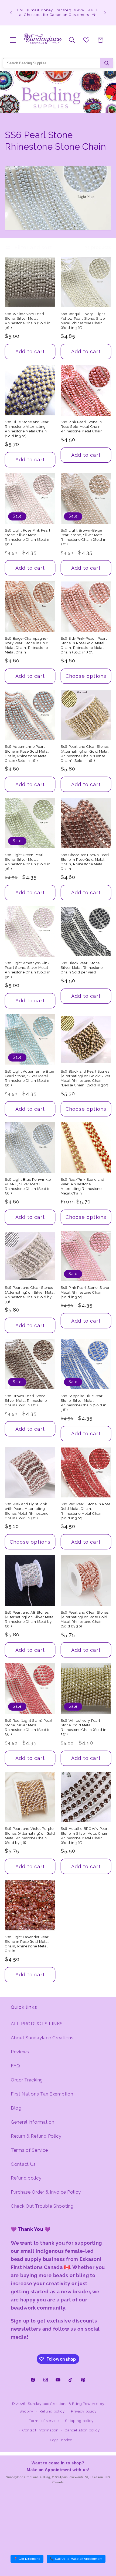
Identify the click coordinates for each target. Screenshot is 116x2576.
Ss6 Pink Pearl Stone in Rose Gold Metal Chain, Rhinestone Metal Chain (82, 427)
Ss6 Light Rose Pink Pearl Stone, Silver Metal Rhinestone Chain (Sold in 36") (28, 537)
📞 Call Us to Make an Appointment (76, 2559)
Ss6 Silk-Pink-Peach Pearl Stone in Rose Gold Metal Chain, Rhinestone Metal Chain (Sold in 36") (84, 645)
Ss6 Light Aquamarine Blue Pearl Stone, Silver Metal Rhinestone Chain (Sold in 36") (30, 1078)
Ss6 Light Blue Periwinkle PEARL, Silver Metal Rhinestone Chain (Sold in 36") (28, 1186)
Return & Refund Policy (36, 2136)
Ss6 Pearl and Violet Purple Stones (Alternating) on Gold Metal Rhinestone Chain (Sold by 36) (30, 1836)
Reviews (20, 2052)
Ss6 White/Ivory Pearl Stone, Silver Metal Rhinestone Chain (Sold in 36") (28, 321)
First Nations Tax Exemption (42, 2094)
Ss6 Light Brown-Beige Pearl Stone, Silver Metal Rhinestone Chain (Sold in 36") (84, 537)
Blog (16, 2108)
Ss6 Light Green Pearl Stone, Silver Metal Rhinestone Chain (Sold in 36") (28, 862)
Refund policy (26, 2178)
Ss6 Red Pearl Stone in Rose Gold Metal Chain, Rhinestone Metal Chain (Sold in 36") (86, 1511)
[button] (13, 40)
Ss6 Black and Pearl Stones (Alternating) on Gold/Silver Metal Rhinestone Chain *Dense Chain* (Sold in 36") (86, 1078)
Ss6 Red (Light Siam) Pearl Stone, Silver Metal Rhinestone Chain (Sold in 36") (29, 1727)
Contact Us (23, 2164)
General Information (33, 2122)
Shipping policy (79, 2421)
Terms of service (44, 2421)
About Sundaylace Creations (42, 2038)
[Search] (107, 63)
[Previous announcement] (11, 12)
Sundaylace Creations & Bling (55, 2404)
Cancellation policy (82, 2430)
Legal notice (61, 2440)
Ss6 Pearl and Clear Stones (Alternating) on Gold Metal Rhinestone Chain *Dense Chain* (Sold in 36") (85, 753)
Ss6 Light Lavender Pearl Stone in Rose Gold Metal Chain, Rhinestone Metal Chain (27, 1944)
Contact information (40, 2430)
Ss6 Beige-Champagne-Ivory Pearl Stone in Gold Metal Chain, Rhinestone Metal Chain (27, 645)
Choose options (86, 676)
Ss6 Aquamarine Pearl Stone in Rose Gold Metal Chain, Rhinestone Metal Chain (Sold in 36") (27, 753)
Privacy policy (84, 2411)
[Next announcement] (105, 12)
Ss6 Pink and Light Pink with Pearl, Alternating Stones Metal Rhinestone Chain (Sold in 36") (27, 1511)
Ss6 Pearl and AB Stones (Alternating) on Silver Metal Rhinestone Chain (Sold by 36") (30, 1619)
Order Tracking (27, 2080)
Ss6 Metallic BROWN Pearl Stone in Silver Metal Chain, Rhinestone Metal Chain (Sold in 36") (85, 1836)
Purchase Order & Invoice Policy (46, 2192)
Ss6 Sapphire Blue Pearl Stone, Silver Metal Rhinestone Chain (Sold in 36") (84, 1403)
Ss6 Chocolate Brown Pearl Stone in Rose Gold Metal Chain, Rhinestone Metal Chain (85, 862)
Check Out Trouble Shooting (42, 2206)
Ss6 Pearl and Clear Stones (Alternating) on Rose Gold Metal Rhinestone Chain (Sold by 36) (85, 1619)
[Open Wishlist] (86, 40)
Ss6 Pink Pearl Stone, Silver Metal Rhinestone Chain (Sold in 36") (85, 1292)
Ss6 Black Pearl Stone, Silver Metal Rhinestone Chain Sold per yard (82, 968)
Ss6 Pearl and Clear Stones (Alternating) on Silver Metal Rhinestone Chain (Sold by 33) (30, 1294)
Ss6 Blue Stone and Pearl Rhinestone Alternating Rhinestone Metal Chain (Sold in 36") (27, 429)
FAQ (16, 2066)
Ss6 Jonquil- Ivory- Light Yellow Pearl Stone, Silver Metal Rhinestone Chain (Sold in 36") (83, 321)
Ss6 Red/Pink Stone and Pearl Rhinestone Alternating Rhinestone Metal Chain (83, 1186)
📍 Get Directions (27, 2559)
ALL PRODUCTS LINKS (37, 2024)
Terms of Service (29, 2150)
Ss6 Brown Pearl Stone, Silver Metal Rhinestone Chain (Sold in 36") (26, 1401)
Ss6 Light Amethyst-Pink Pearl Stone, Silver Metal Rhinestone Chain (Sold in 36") (28, 970)
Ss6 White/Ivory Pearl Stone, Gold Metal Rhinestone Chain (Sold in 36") (84, 1727)
